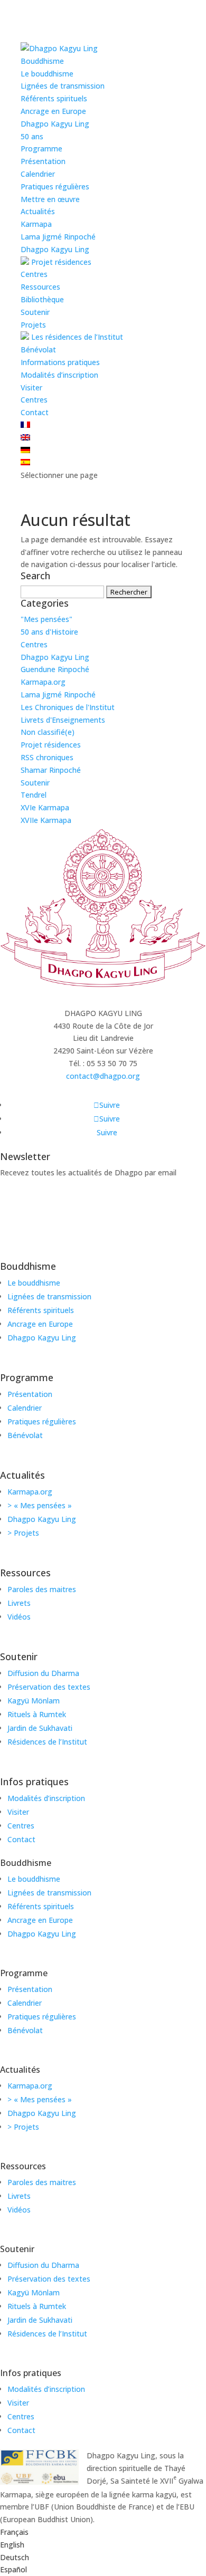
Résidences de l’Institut (47, 1742)
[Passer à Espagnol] (25, 462)
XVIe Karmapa (45, 807)
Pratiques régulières (55, 186)
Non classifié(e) (48, 732)
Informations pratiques (60, 362)
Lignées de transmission (63, 86)
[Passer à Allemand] (25, 450)
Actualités (38, 211)
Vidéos (19, 1617)
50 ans (32, 136)
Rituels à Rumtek (37, 1714)
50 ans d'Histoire (49, 632)
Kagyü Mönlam (34, 1701)
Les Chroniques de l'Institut (68, 707)
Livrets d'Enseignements (63, 720)
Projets (33, 325)
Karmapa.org (43, 682)
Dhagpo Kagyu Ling (55, 124)
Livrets (19, 1603)
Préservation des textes (49, 1687)
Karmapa (36, 224)
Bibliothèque (42, 299)
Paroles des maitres (42, 1589)
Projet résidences (60, 262)
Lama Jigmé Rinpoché (58, 237)
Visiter (31, 387)
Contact (35, 412)
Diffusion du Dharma (43, 1673)
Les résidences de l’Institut (76, 337)
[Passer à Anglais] (25, 438)
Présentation (43, 161)
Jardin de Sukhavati (40, 1728)
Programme (41, 149)
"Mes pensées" (46, 619)
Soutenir (35, 312)
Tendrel (34, 795)
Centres (34, 274)
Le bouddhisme (47, 74)
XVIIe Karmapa (46, 820)
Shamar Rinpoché (51, 770)
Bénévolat (38, 349)
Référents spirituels (54, 98)
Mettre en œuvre (50, 199)
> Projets (23, 1533)
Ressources (40, 287)
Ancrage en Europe (53, 111)
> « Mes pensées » (40, 1505)
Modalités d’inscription (59, 375)
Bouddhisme (42, 61)
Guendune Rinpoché (55, 669)
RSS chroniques (47, 757)
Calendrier (38, 174)
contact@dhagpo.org (103, 1076)
